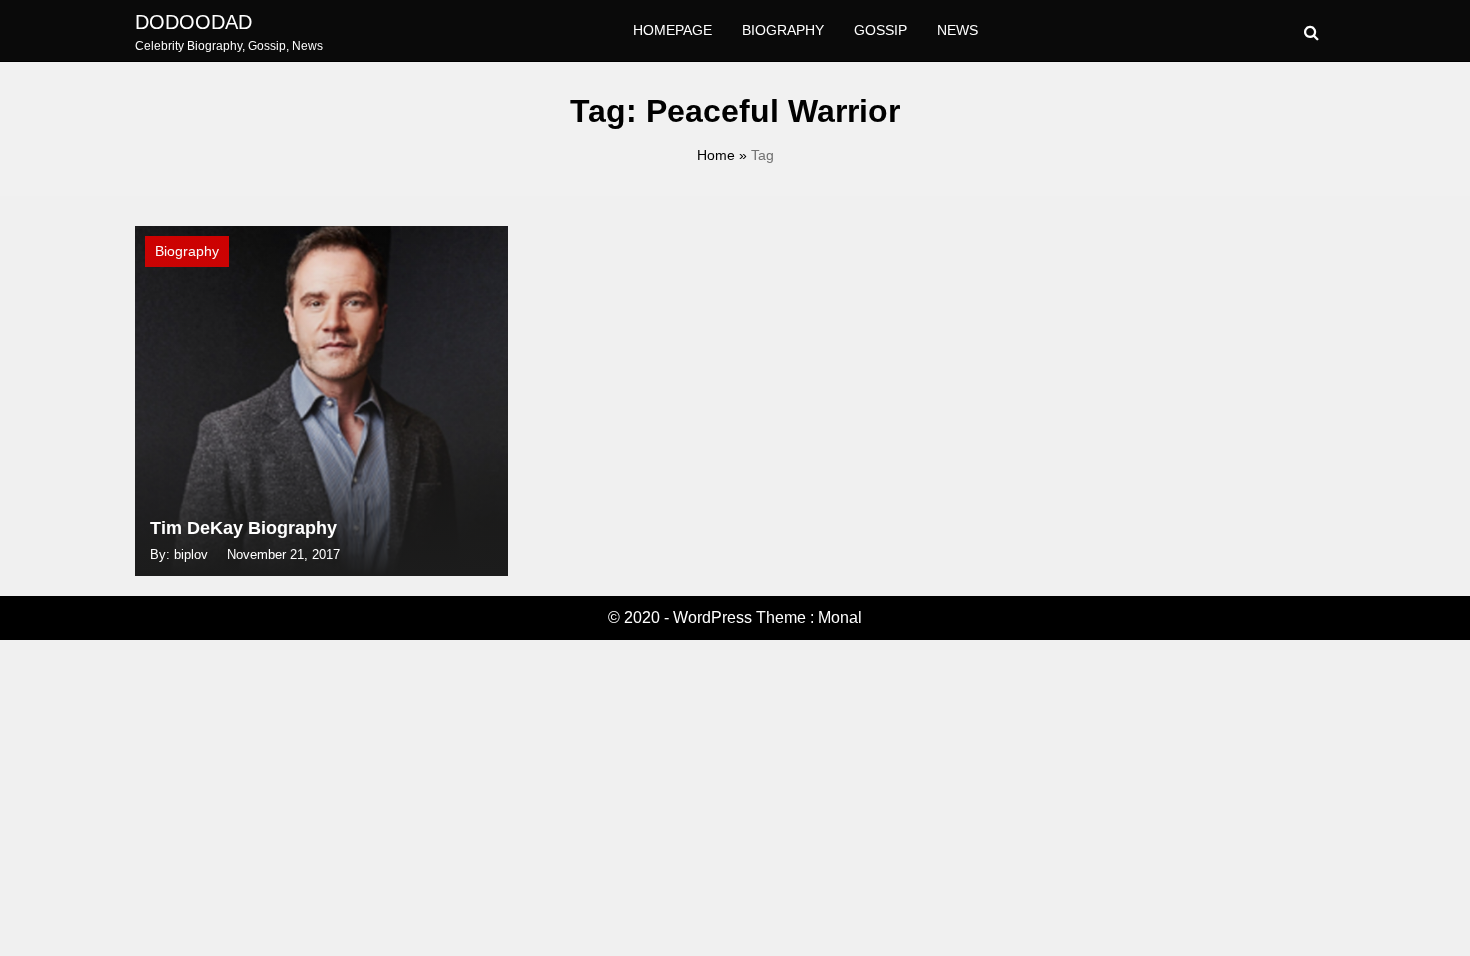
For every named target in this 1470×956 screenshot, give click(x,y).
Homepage (672, 30)
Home (716, 155)
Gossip (880, 30)
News (957, 30)
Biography (783, 30)
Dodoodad (193, 22)
